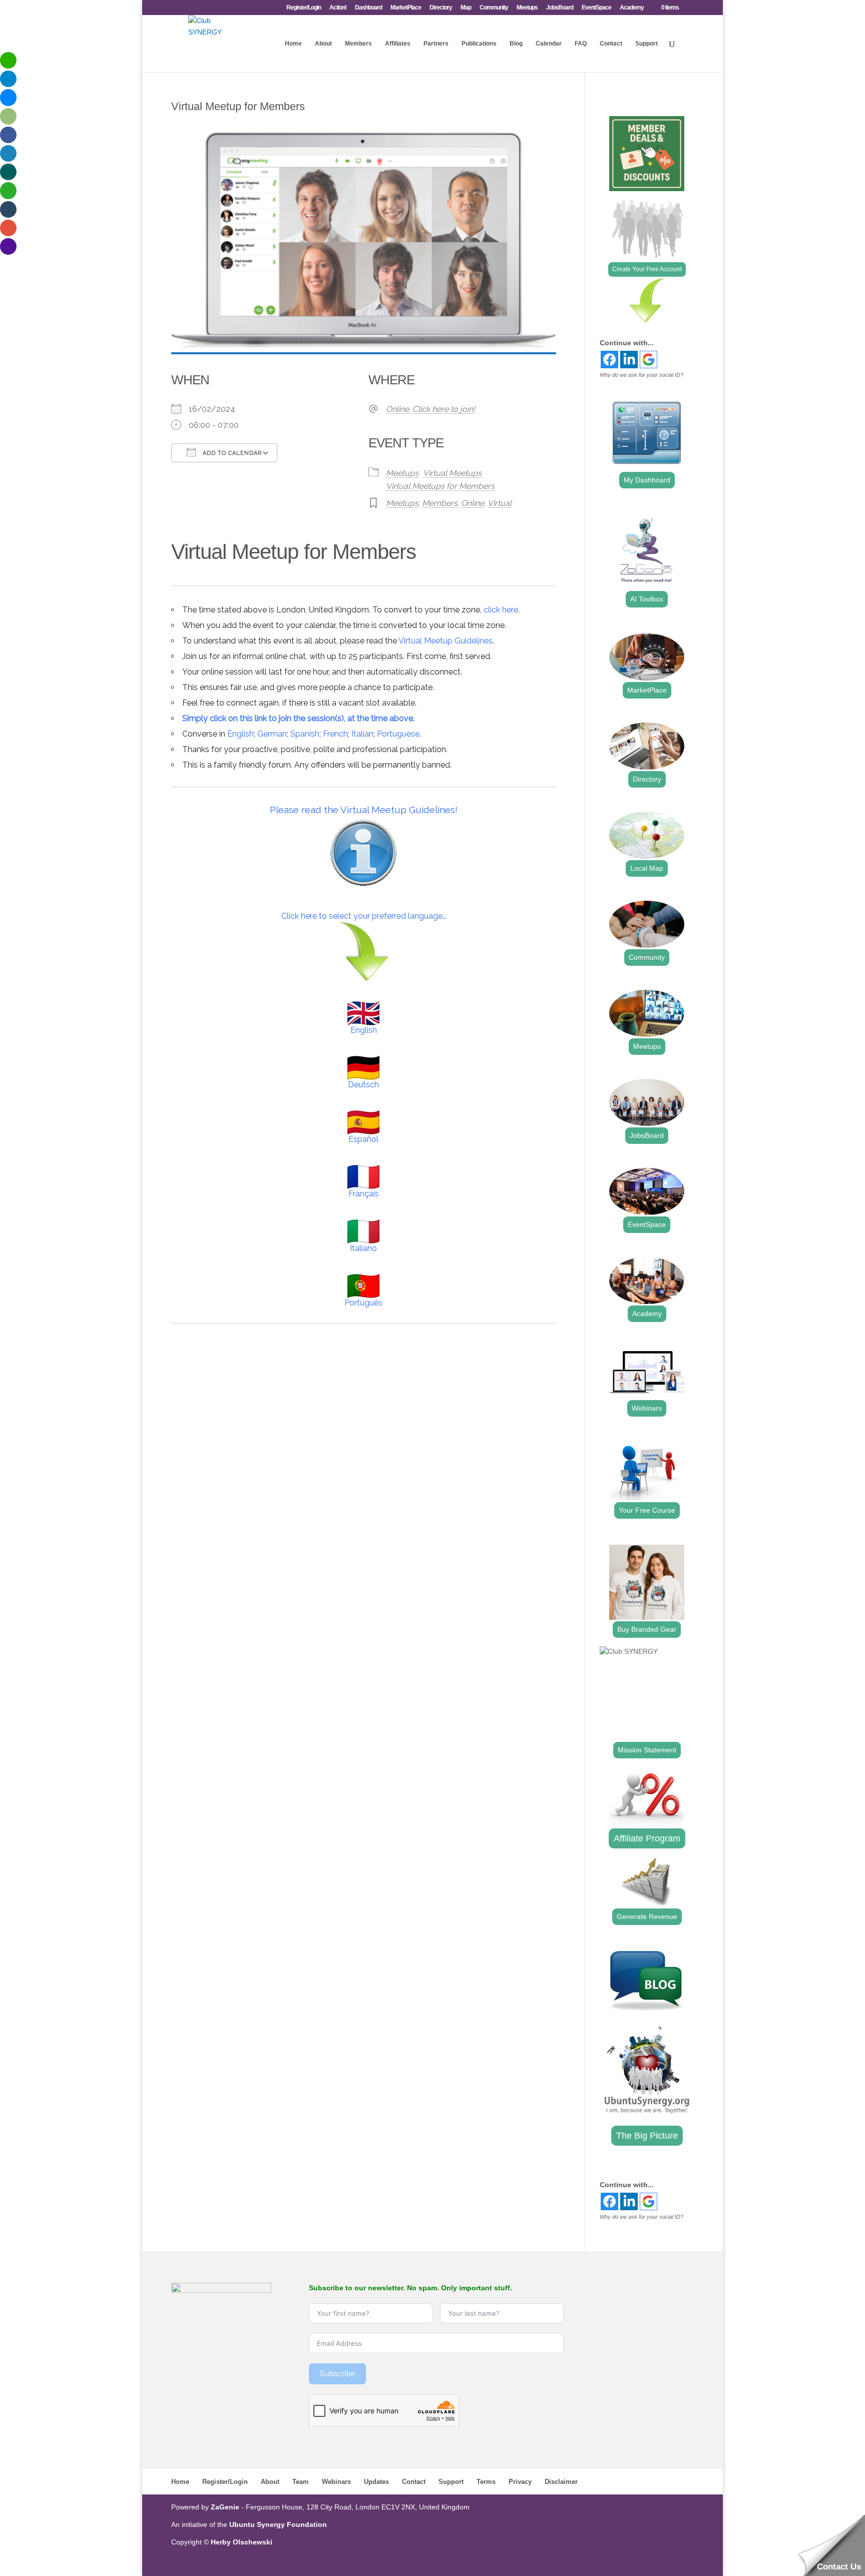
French (335, 734)
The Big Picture (647, 2136)
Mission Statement (647, 1750)
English (241, 734)
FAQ (581, 44)
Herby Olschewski (242, 2542)
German (272, 734)
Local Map (647, 868)
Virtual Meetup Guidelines (446, 641)
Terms (486, 2482)
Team (301, 2482)
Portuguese (398, 734)
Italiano (363, 1248)
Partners (436, 44)
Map (466, 8)
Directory (441, 8)
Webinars (647, 1408)
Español (363, 1139)
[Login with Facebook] (609, 360)
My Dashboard (647, 480)
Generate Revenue (647, 1916)
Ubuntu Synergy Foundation (278, 2524)
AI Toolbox (647, 599)
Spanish (305, 734)
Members (358, 44)
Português (363, 1303)
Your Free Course (647, 1510)
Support (646, 44)
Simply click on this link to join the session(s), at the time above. (298, 718)
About (323, 44)
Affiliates (398, 44)
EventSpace (596, 8)
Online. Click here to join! (430, 409)
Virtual (500, 503)
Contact (611, 44)
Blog (516, 44)
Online (473, 503)
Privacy (520, 2482)
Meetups (527, 8)
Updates (376, 2482)
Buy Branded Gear (647, 1629)
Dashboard (368, 8)
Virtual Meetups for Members (440, 486)
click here (501, 610)
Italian (362, 734)
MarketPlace (406, 8)
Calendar (549, 44)
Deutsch (363, 1085)
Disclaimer (561, 2482)
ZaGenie (225, 2507)
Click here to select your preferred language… (364, 916)
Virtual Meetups (452, 473)
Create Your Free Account (647, 269)
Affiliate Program (647, 1838)
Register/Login (304, 8)
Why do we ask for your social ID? (641, 375)
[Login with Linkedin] (629, 360)
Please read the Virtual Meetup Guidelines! (364, 810)
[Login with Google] (648, 360)
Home (293, 44)
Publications (479, 44)
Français (364, 1194)
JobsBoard (560, 8)
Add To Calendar (231, 453)
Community (494, 8)
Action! (338, 8)
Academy (632, 8)
